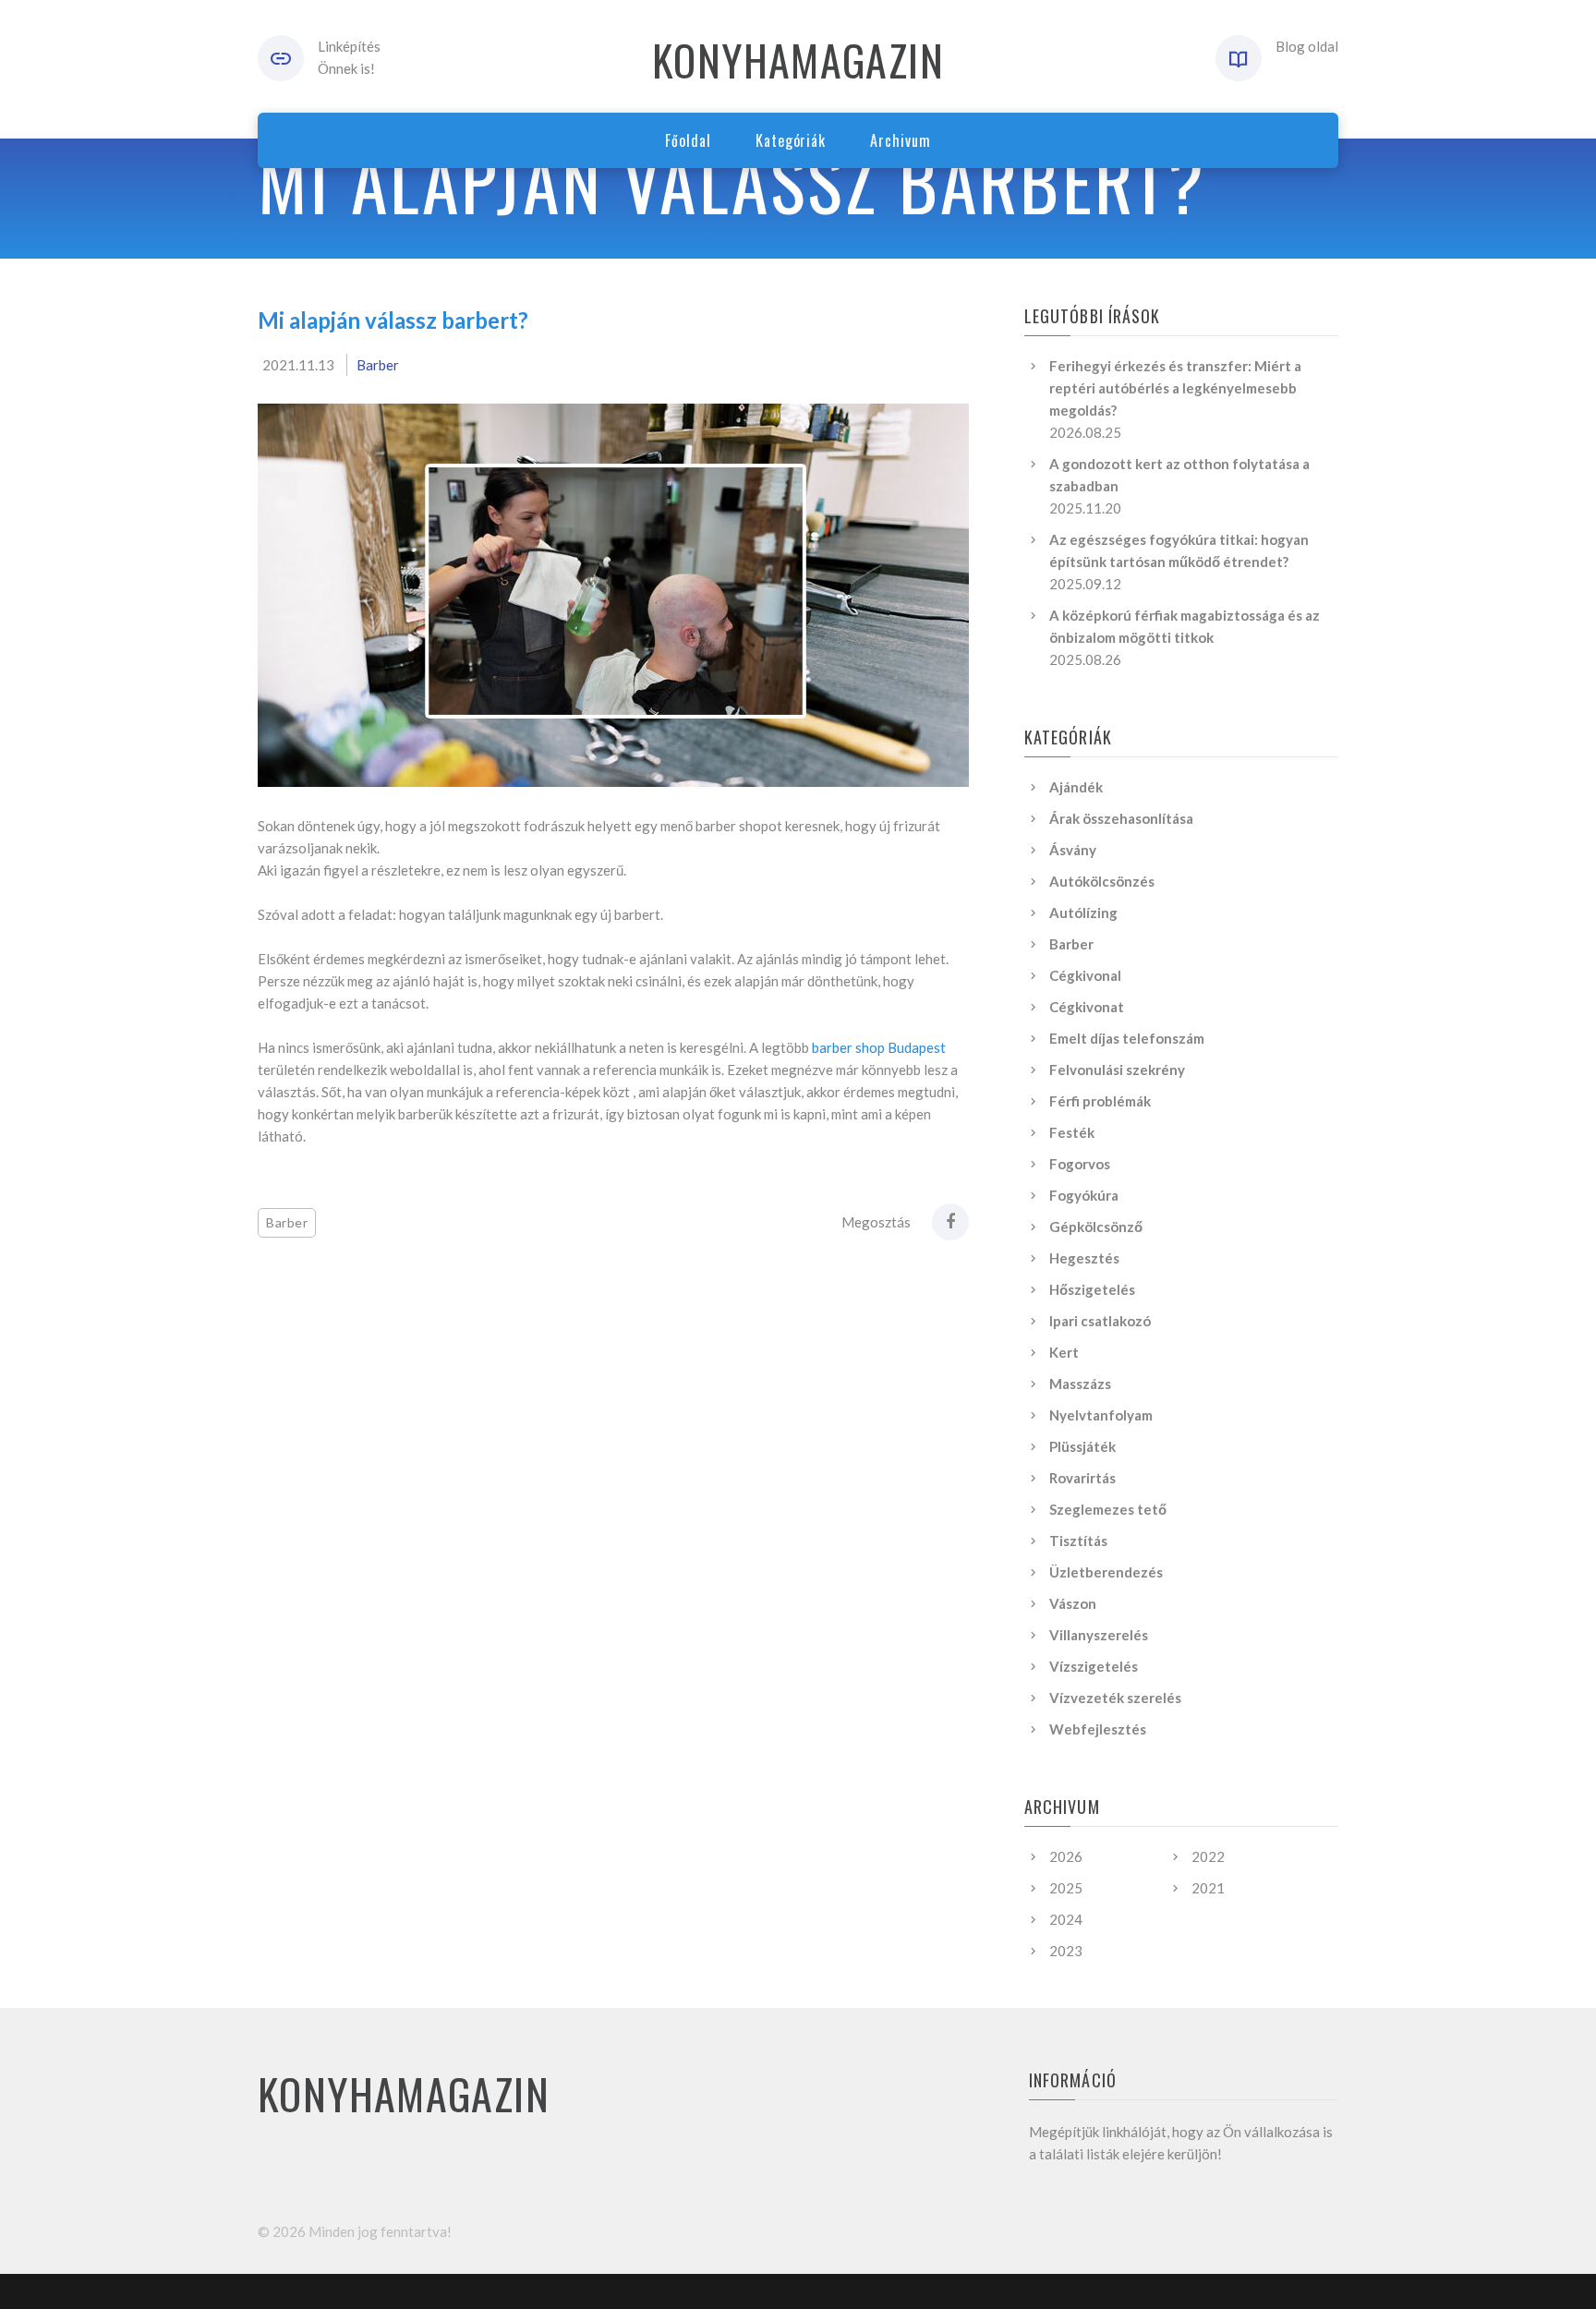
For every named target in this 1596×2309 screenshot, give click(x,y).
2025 (1066, 1888)
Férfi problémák (1100, 1101)
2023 (1066, 1951)
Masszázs (1080, 1384)
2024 (1066, 1919)
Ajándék (1076, 787)
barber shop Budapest (879, 1047)
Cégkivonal (1085, 975)
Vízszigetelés (1094, 1666)
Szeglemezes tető (1108, 1509)
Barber (378, 365)
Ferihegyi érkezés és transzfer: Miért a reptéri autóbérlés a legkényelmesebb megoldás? (1175, 388)
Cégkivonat (1087, 1007)
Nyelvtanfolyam (1101, 1415)
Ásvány (1073, 850)
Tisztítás (1078, 1541)
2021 (1208, 1888)
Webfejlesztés (1098, 1729)
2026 (1066, 1856)
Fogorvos (1080, 1164)
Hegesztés (1084, 1258)
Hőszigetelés (1092, 1289)
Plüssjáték (1082, 1446)
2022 (1208, 1856)
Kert (1064, 1352)
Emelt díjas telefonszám (1127, 1038)
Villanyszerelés (1099, 1635)
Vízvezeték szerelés (1115, 1698)
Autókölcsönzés (1102, 881)
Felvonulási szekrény (1117, 1070)
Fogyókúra (1084, 1195)
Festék (1072, 1132)
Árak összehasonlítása (1121, 818)
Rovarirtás (1082, 1478)
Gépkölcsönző (1096, 1227)
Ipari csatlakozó (1100, 1321)
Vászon (1073, 1603)
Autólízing (1083, 913)
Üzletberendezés (1106, 1572)
